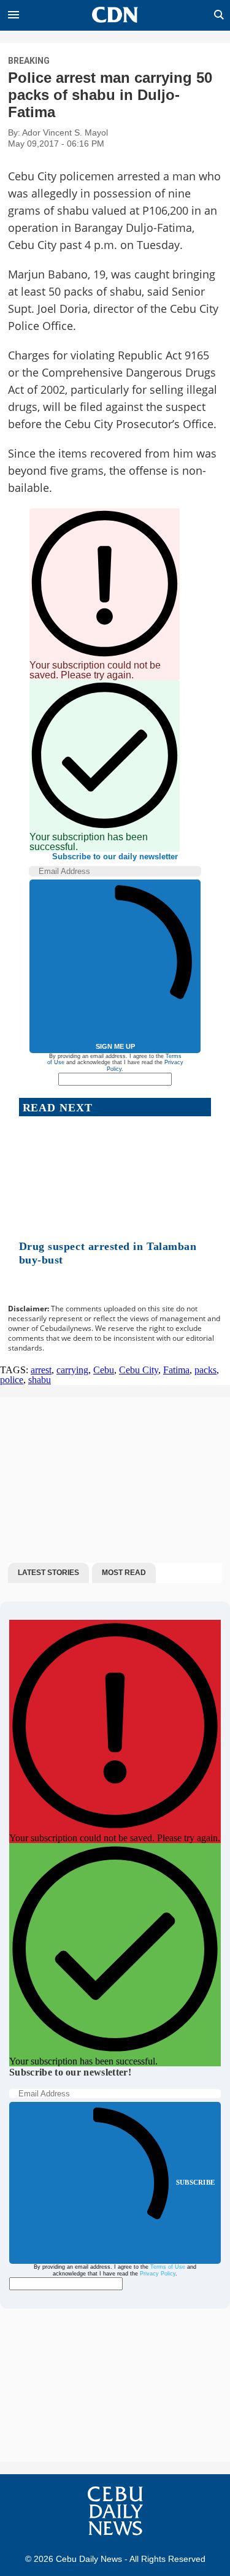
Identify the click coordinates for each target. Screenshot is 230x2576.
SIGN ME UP (115, 1046)
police (12, 1380)
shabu (40, 1380)
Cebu (104, 1370)
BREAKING (29, 61)
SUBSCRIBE (195, 2182)
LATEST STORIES (48, 1573)
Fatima (176, 1370)
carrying (72, 1370)
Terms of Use (168, 2267)
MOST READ (124, 1573)
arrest (41, 1370)
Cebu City (139, 1370)
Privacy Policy (158, 2274)
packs (205, 1370)
